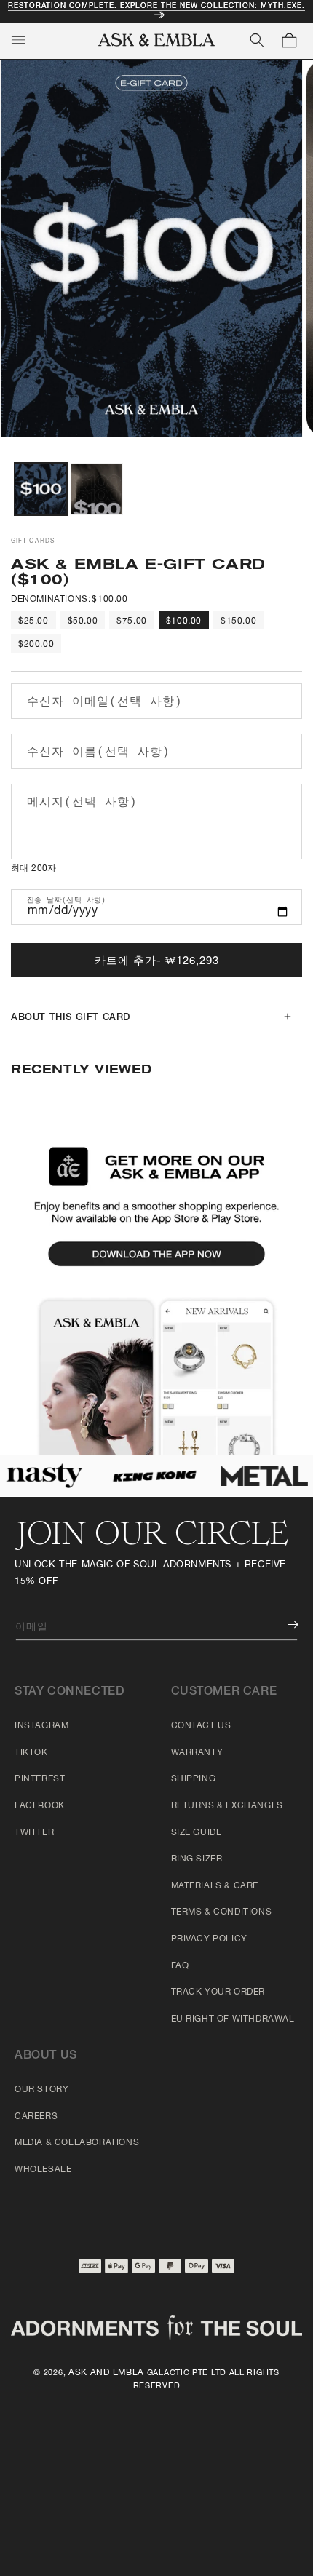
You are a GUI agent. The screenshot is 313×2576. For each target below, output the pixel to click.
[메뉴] (18, 40)
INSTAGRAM (41, 1726)
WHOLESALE (43, 2170)
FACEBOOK (40, 1806)
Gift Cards (33, 541)
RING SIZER (197, 1859)
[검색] (257, 40)
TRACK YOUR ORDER (218, 1992)
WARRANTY (197, 1753)
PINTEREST (40, 1779)
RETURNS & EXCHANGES (227, 1806)
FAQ (180, 1966)
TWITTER (34, 1833)
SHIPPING (194, 1779)
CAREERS (36, 2117)
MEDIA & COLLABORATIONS (77, 2143)
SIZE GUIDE (197, 1833)
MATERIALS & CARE (215, 1886)
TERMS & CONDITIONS (222, 1912)
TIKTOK (31, 1753)
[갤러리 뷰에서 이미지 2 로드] (97, 489)
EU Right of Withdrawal (233, 2019)
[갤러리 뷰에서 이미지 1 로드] (41, 489)
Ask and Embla (106, 2373)
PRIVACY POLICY (209, 1939)
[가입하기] (282, 1625)
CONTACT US (201, 1726)
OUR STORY (41, 2090)
